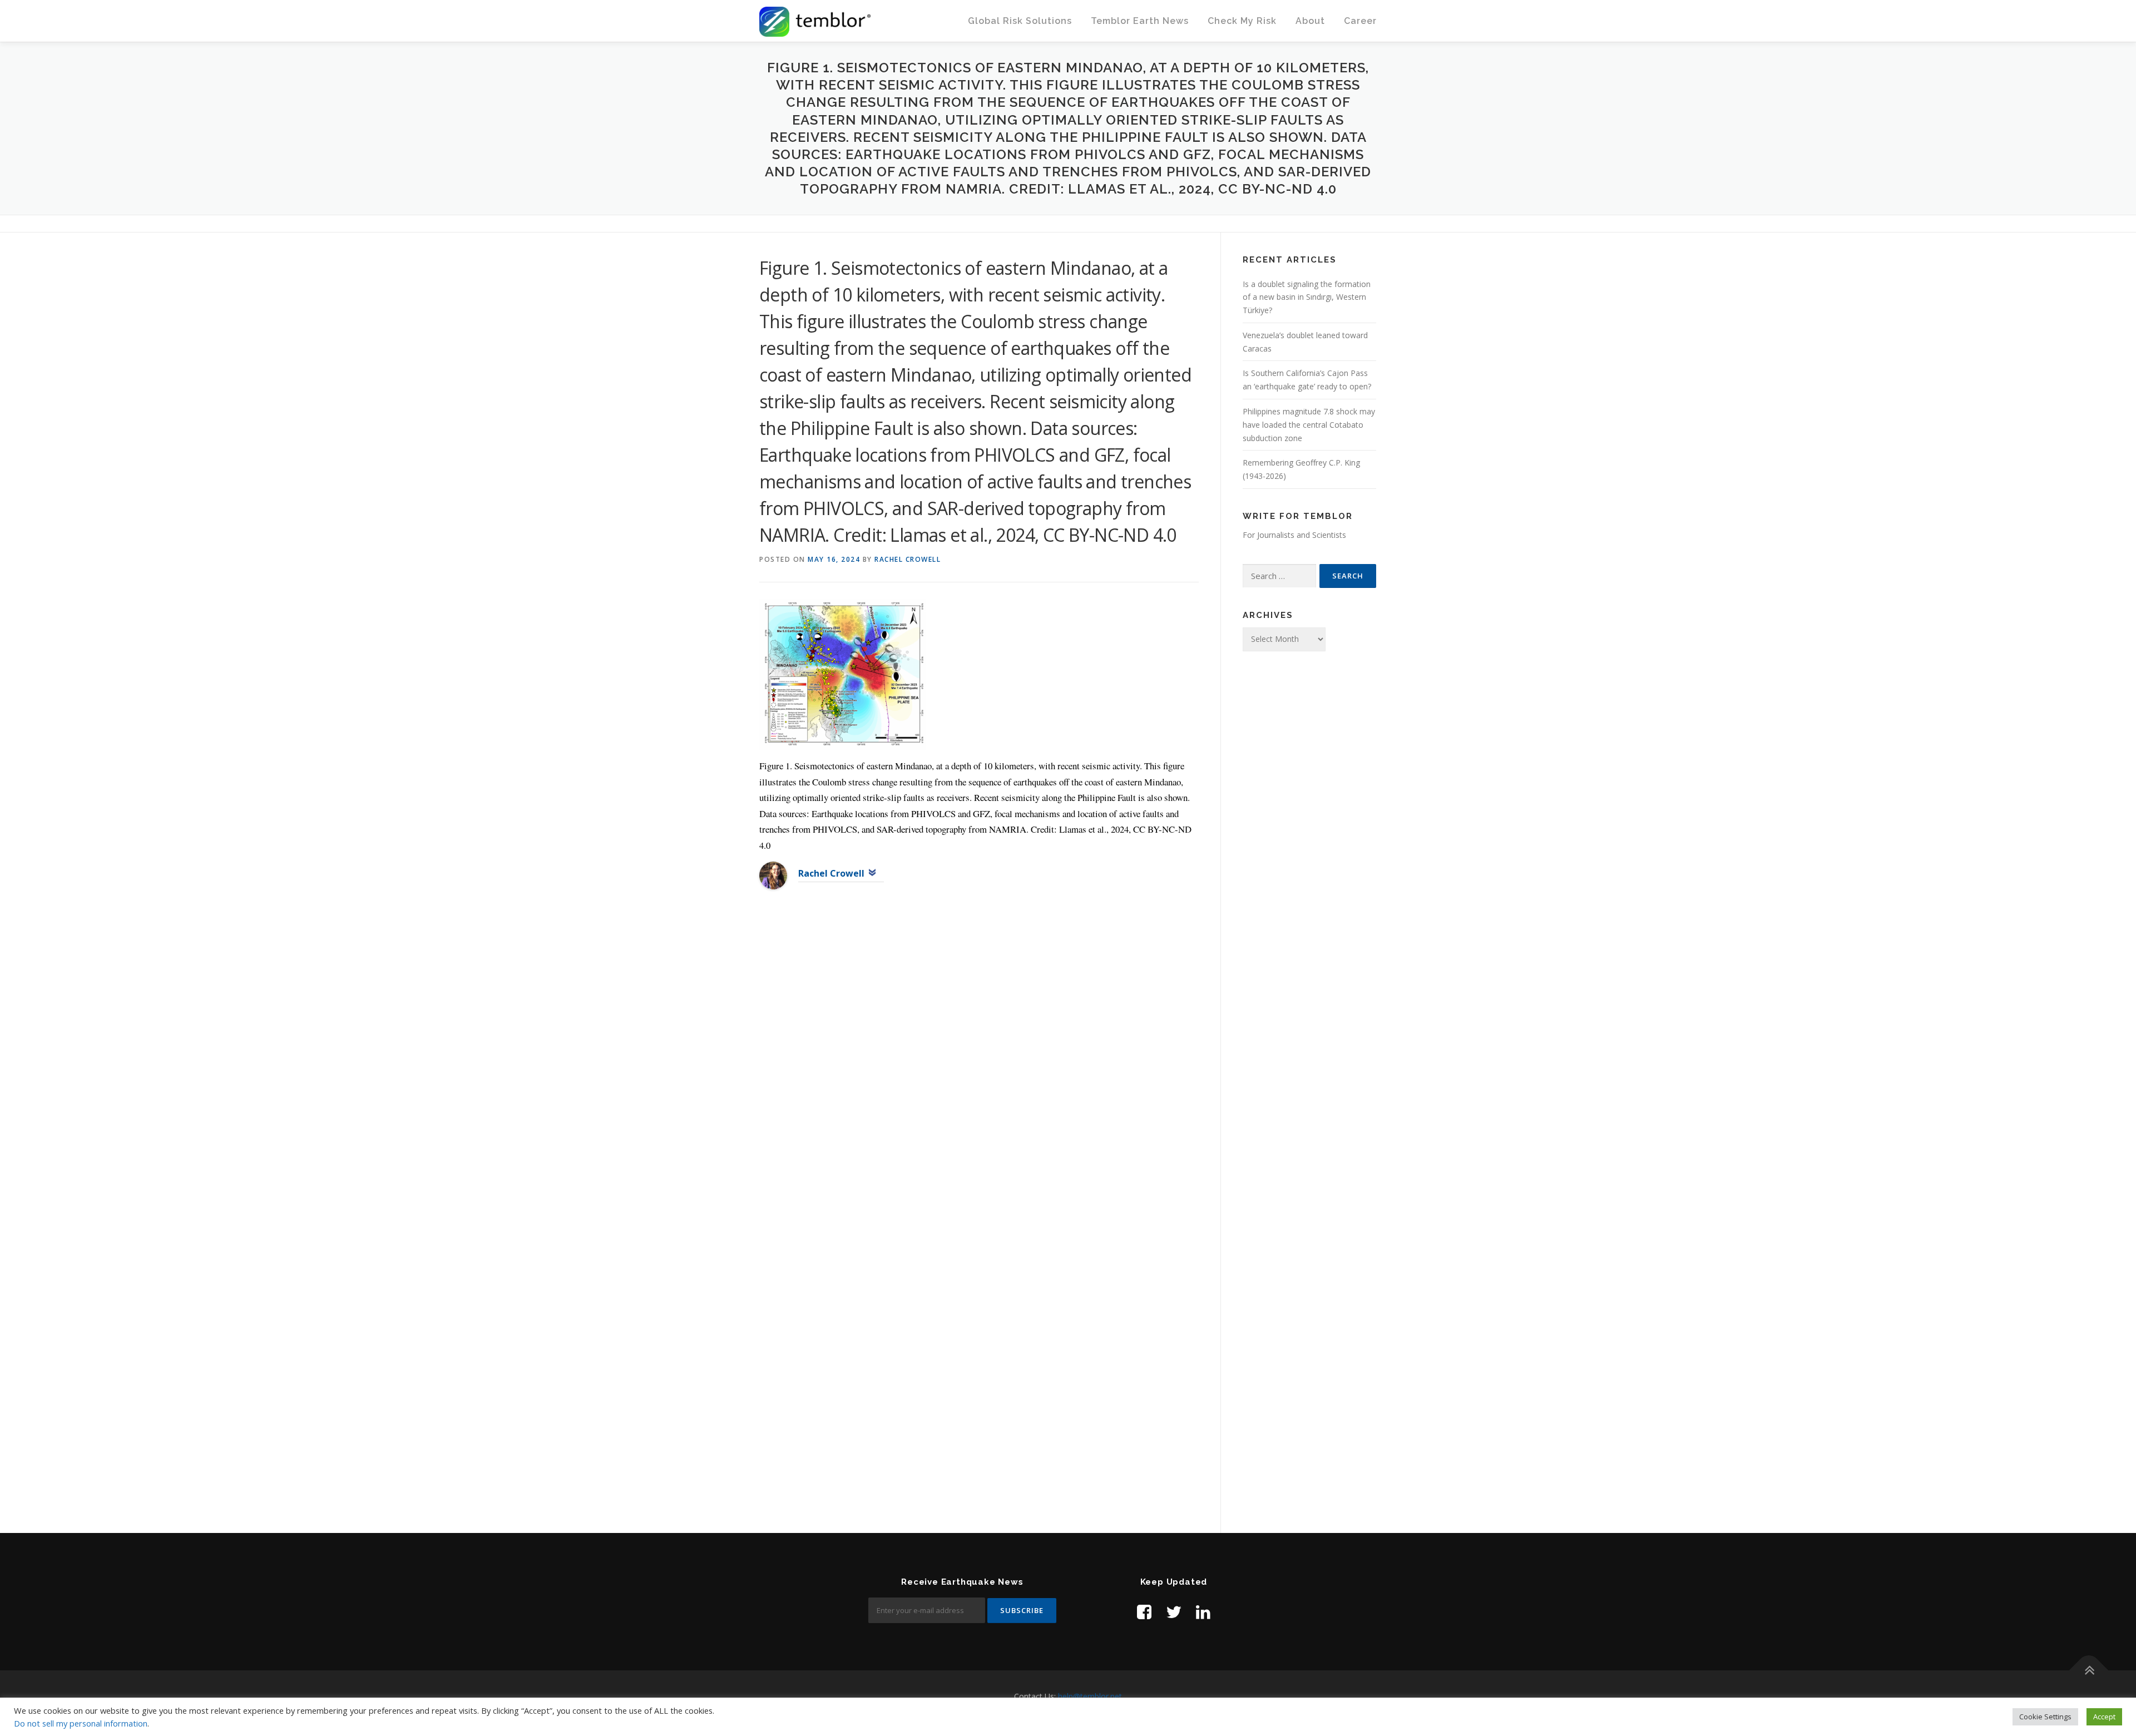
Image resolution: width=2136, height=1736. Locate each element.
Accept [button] (2104, 1717)
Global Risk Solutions (1020, 21)
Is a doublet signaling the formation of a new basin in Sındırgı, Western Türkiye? (1307, 297)
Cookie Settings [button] (2045, 1717)
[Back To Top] (2089, 1671)
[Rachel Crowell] (773, 875)
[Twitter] (1174, 1612)
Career (1360, 21)
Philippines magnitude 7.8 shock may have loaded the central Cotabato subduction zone (1309, 425)
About (1310, 21)
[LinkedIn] (1203, 1612)
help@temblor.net (1090, 1696)
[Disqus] (979, 1079)
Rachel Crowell (908, 559)
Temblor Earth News (1140, 21)
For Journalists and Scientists (1294, 535)
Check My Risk (1242, 21)
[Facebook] (1144, 1612)
